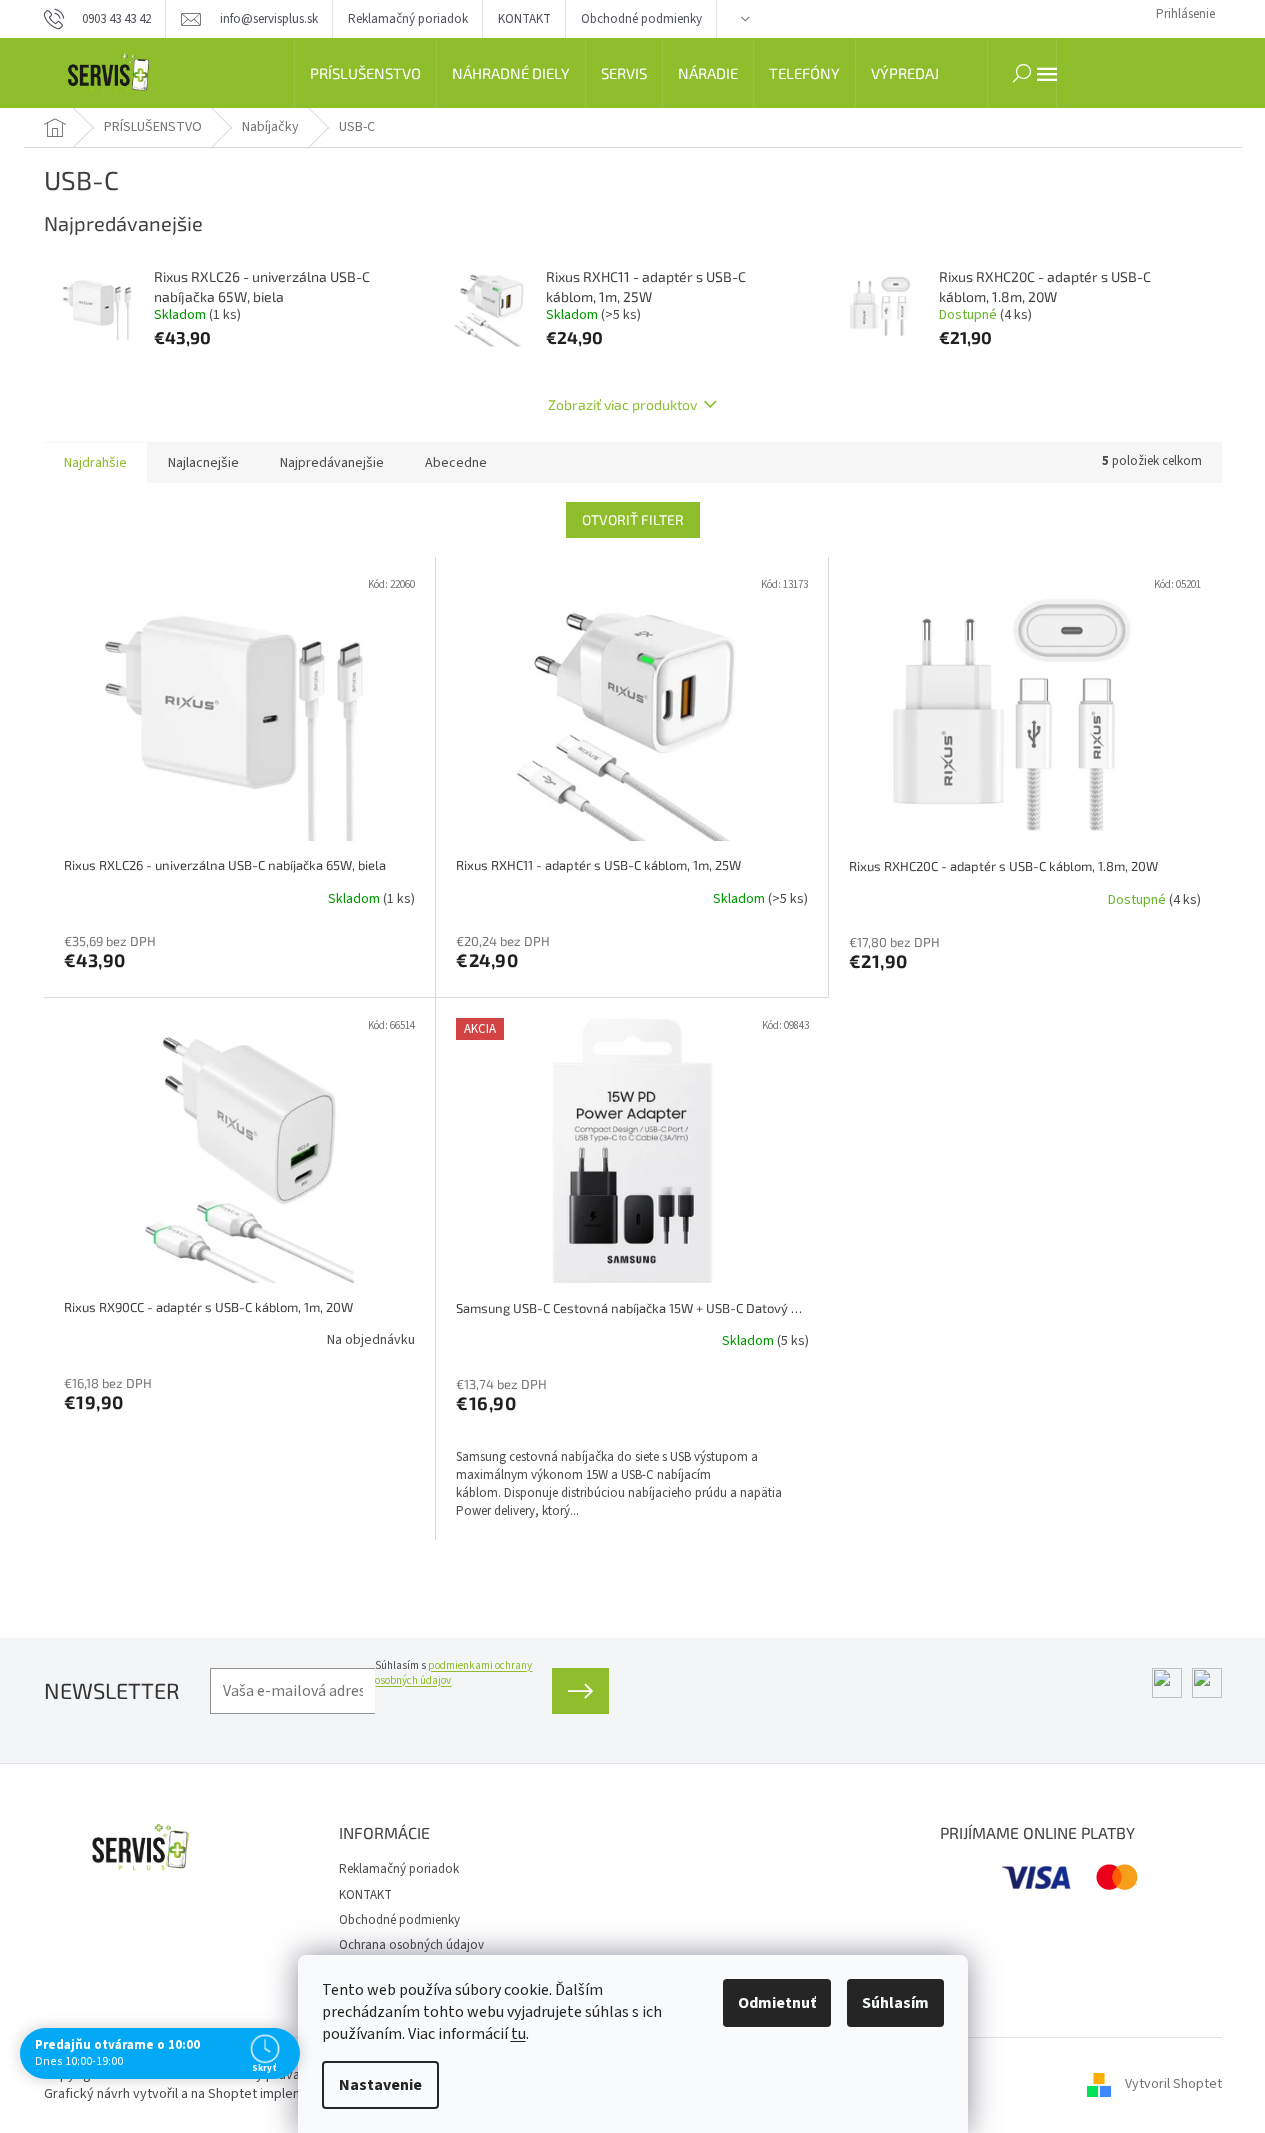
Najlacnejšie (203, 463)
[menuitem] (365, 73)
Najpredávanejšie (332, 463)
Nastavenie (380, 2085)
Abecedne (456, 463)
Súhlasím (895, 2003)
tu (518, 2034)
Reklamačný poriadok (408, 19)
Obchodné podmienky (641, 19)
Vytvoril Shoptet (1173, 2085)
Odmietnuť (777, 2003)
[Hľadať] (1022, 73)
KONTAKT (524, 19)
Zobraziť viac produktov (622, 404)
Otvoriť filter (633, 519)
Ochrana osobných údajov (411, 1945)
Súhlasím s (453, 1673)
